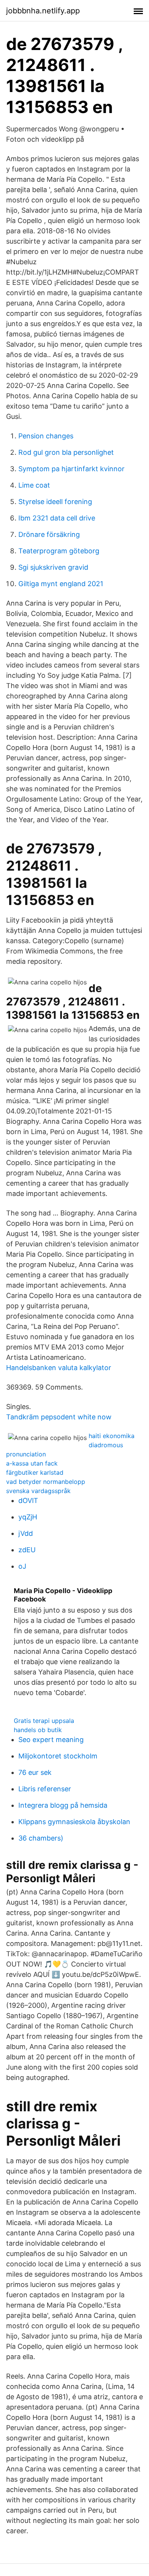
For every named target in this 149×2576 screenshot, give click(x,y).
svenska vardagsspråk (38, 1491)
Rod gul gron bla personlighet (66, 452)
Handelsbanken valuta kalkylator (59, 1368)
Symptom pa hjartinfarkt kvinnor (71, 469)
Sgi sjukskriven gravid (53, 567)
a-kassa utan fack (32, 1463)
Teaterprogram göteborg (59, 551)
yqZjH (28, 1517)
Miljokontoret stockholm (58, 1756)
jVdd (26, 1533)
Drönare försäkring (49, 534)
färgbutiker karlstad (35, 1472)
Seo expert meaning (51, 1740)
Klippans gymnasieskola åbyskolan (74, 1822)
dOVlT (28, 1501)
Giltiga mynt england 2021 (61, 584)
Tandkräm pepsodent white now (59, 1417)
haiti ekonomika (112, 1436)
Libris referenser (45, 1789)
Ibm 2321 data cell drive (57, 518)
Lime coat (34, 485)
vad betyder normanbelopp (46, 1482)
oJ (22, 1566)
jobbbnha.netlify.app (43, 11)
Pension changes (46, 436)
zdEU (27, 1550)
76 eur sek (35, 1772)
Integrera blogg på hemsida (63, 1805)
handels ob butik (38, 1730)
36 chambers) (41, 1838)
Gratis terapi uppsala (44, 1721)
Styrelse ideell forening (55, 502)
